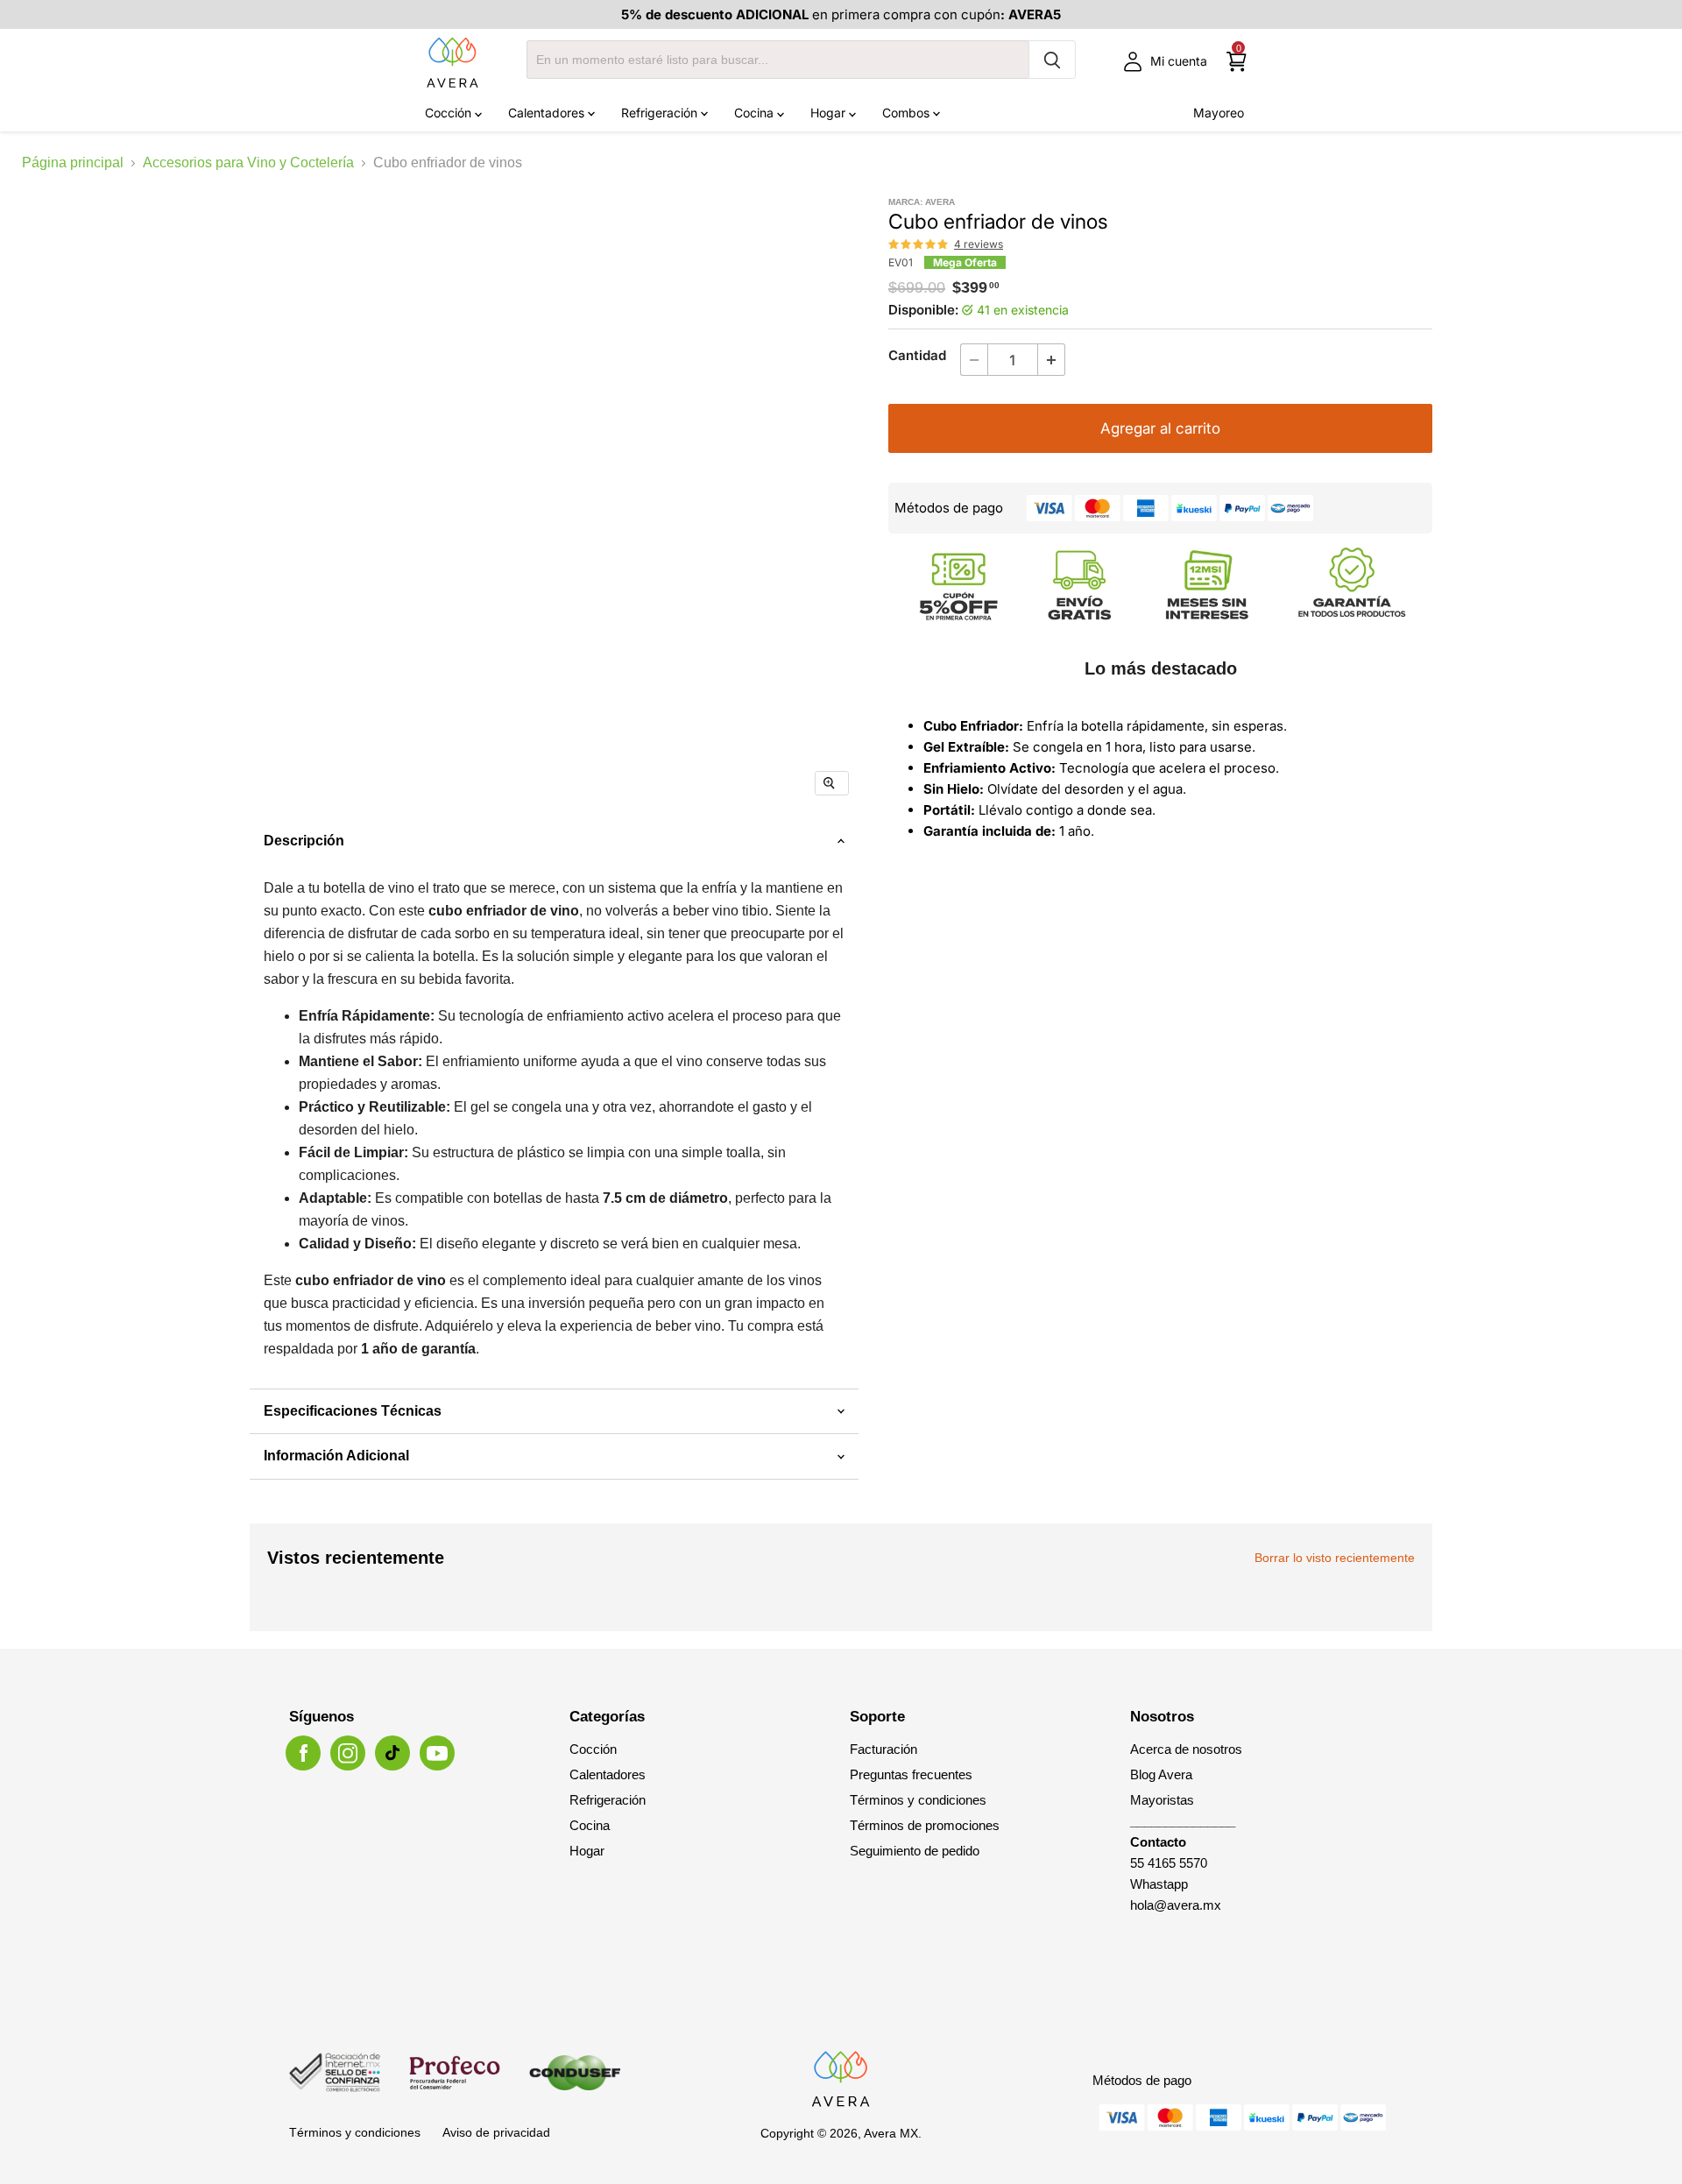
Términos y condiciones (918, 1800)
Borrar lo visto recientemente (1335, 1558)
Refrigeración (661, 113)
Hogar (830, 113)
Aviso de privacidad (496, 2132)
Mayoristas (1162, 1800)
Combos (908, 113)
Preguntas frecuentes (911, 1774)
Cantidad (917, 355)
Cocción (450, 113)
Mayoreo (1219, 113)
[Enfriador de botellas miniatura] (389, 862)
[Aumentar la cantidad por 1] (1052, 360)
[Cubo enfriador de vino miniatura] (315, 862)
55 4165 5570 (1169, 1863)
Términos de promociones (925, 1825)
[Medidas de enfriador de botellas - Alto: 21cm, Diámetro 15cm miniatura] (464, 862)
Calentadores (548, 113)
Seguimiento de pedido (915, 1851)
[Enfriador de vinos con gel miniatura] (538, 862)
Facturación (883, 1749)
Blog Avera (1161, 1774)
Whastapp (1159, 1884)
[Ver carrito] (1237, 62)
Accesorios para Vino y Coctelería (248, 163)
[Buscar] (1052, 60)
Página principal (73, 163)
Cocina (756, 113)
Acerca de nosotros (1186, 1749)
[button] (919, 244)
